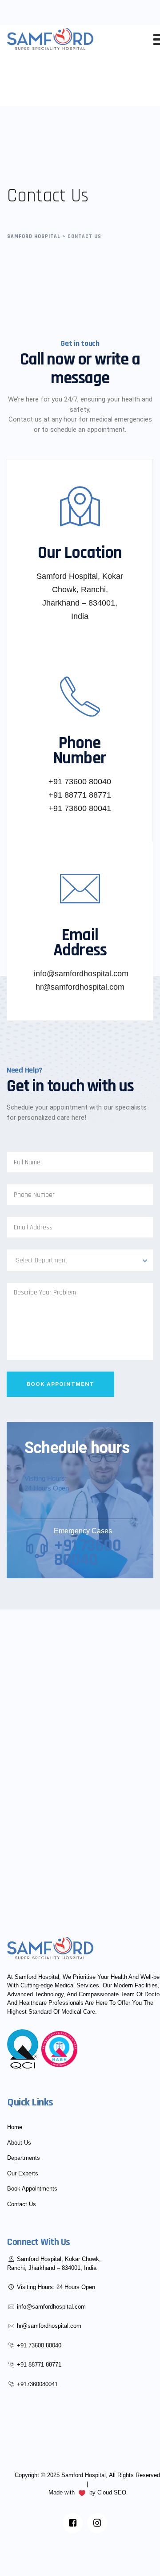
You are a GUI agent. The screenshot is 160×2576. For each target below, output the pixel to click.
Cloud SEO (112, 2492)
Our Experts (23, 2173)
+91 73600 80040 (39, 2345)
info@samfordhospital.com (51, 2307)
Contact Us (22, 2204)
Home (15, 2127)
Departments (24, 2158)
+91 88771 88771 (39, 2365)
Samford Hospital (84, 2475)
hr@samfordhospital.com (49, 2326)
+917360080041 (37, 2384)
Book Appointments (32, 2189)
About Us (19, 2143)
